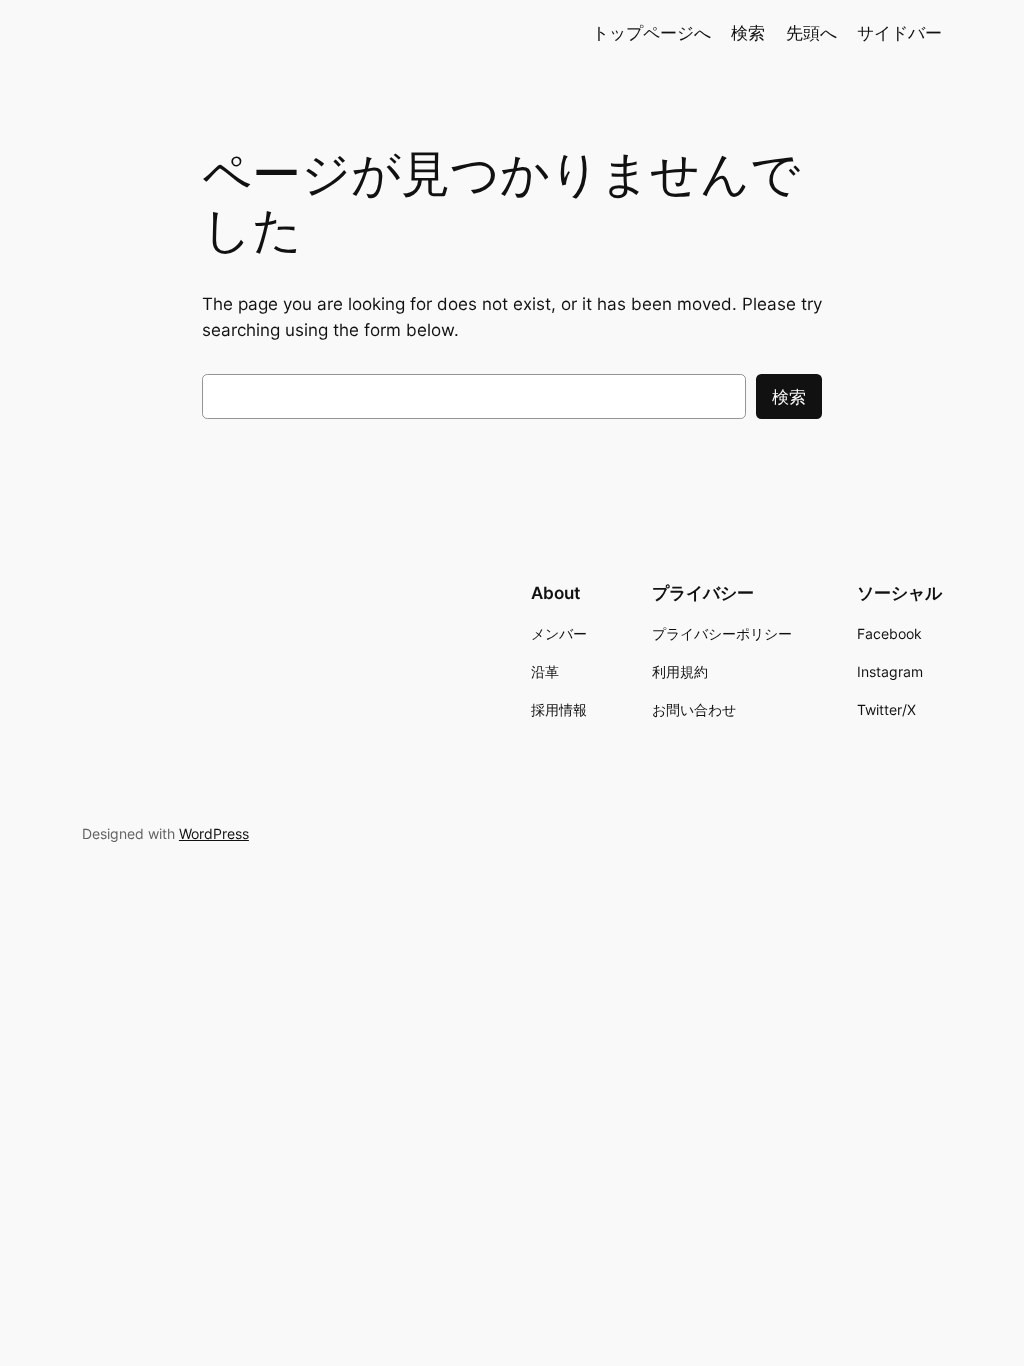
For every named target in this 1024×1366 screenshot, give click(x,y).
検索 (789, 397)
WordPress (214, 833)
